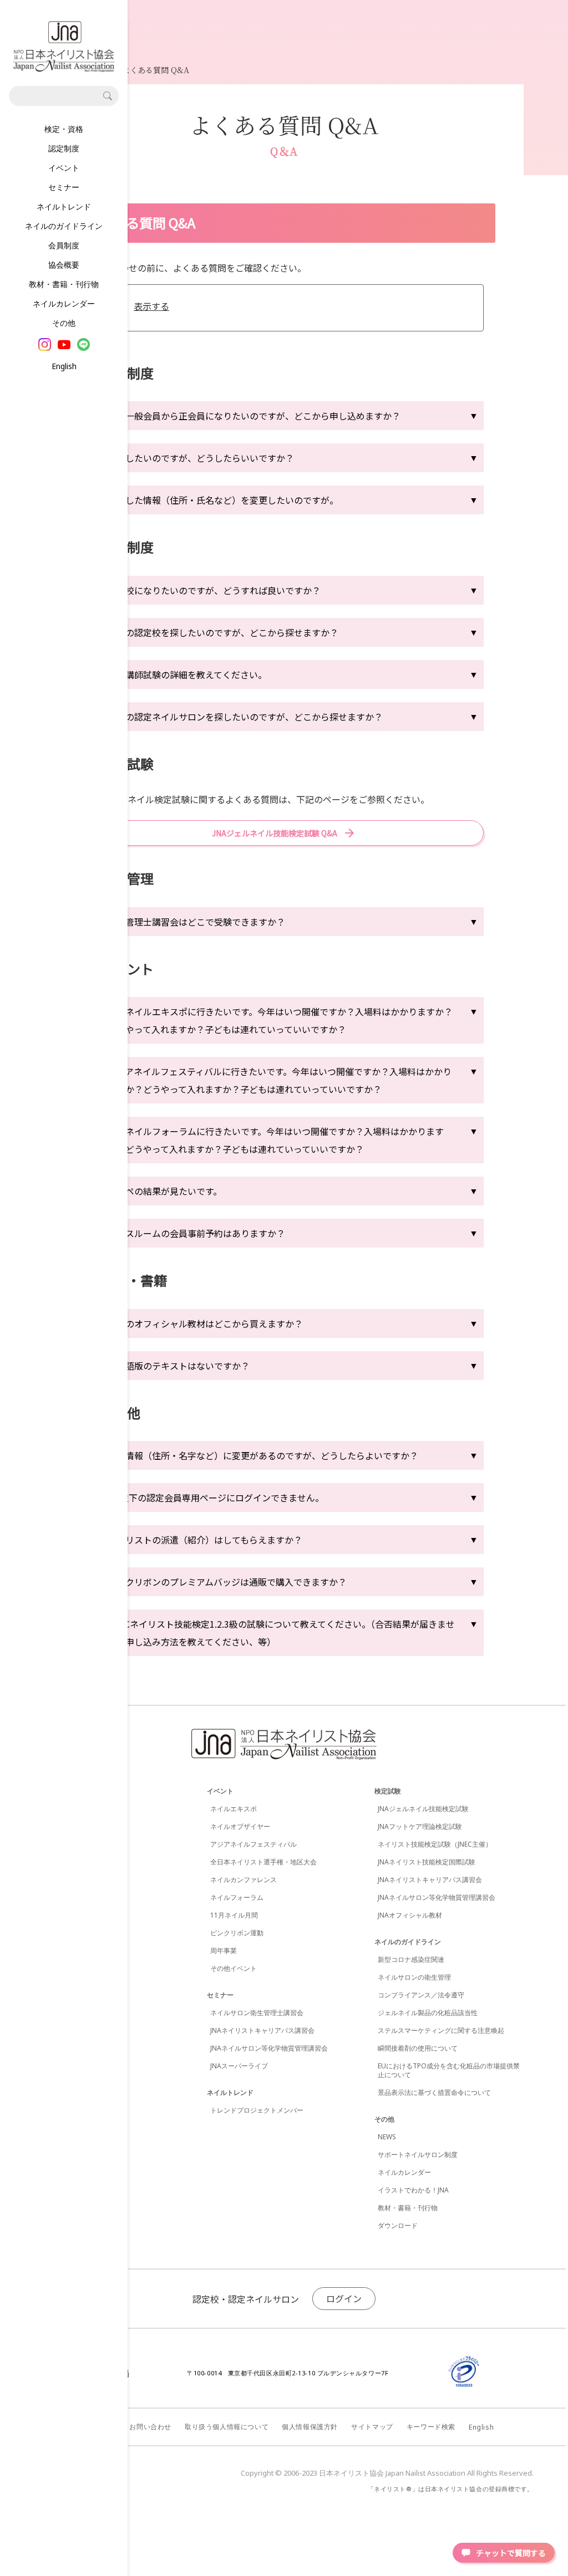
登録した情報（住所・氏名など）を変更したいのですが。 (223, 500)
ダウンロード (398, 2225)
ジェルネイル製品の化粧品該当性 (428, 2013)
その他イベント (234, 1968)
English (64, 366)
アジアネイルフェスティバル (253, 1844)
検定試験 (388, 1791)
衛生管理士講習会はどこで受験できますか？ (196, 922)
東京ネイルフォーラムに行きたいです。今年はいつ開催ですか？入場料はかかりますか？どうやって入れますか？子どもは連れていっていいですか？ (276, 1140)
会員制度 (64, 245)
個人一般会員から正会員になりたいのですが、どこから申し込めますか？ (254, 416)
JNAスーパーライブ (239, 2066)
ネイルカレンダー (64, 303)
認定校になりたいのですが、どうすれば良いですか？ (214, 590)
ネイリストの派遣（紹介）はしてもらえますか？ (205, 1540)
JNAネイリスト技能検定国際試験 (427, 1862)
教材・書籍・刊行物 (64, 284)
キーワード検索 (431, 2427)
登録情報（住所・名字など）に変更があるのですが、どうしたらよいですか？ (263, 1455)
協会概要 (64, 265)
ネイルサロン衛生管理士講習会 (257, 2013)
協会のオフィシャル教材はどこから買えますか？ (205, 1323)
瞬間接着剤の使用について (418, 2048)
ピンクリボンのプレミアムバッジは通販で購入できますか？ (227, 1582)
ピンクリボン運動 (237, 1933)
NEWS (387, 2137)
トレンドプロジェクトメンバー (257, 2110)
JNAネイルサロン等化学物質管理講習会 (269, 2048)
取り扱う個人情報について (227, 2427)
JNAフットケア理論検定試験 (420, 1826)
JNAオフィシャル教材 (410, 1915)
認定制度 (64, 148)
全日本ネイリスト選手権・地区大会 (263, 1862)
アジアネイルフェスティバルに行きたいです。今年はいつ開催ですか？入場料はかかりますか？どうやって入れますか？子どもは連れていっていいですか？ (280, 1080)
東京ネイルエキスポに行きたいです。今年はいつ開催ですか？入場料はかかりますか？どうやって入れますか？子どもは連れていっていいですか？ (280, 1020)
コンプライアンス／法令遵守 (421, 1995)
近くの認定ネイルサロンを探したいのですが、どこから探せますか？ (245, 717)
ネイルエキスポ (234, 1809)
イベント (64, 168)
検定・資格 (64, 129)
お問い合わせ (150, 2427)
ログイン (344, 2298)
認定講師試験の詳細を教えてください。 (187, 674)
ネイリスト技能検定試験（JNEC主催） (435, 1844)
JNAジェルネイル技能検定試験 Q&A (275, 833)
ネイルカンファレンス (244, 1880)
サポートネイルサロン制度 (418, 2155)
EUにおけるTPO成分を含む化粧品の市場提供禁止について (449, 2070)
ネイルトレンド (64, 206)
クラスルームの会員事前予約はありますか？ (196, 1233)
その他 (64, 323)
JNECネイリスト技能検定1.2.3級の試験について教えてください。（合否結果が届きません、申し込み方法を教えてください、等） (281, 1633)
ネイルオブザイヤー (240, 1826)
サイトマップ (372, 2427)
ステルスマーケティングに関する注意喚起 (441, 2030)
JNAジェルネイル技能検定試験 (423, 1809)
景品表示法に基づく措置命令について (434, 2092)
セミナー (64, 187)
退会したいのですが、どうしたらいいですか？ (201, 458)
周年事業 (224, 1951)
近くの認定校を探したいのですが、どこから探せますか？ (223, 632)
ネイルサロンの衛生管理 (414, 1977)
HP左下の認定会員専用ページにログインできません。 (216, 1497)
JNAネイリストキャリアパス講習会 (262, 2030)
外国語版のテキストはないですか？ (179, 1366)
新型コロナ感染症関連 (411, 1959)
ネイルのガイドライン (64, 226)
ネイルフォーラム (237, 1897)
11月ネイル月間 (234, 1915)
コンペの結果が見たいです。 (165, 1191)
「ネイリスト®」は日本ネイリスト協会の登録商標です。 (451, 2489)
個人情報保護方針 (310, 2427)
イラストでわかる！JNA (413, 2190)
